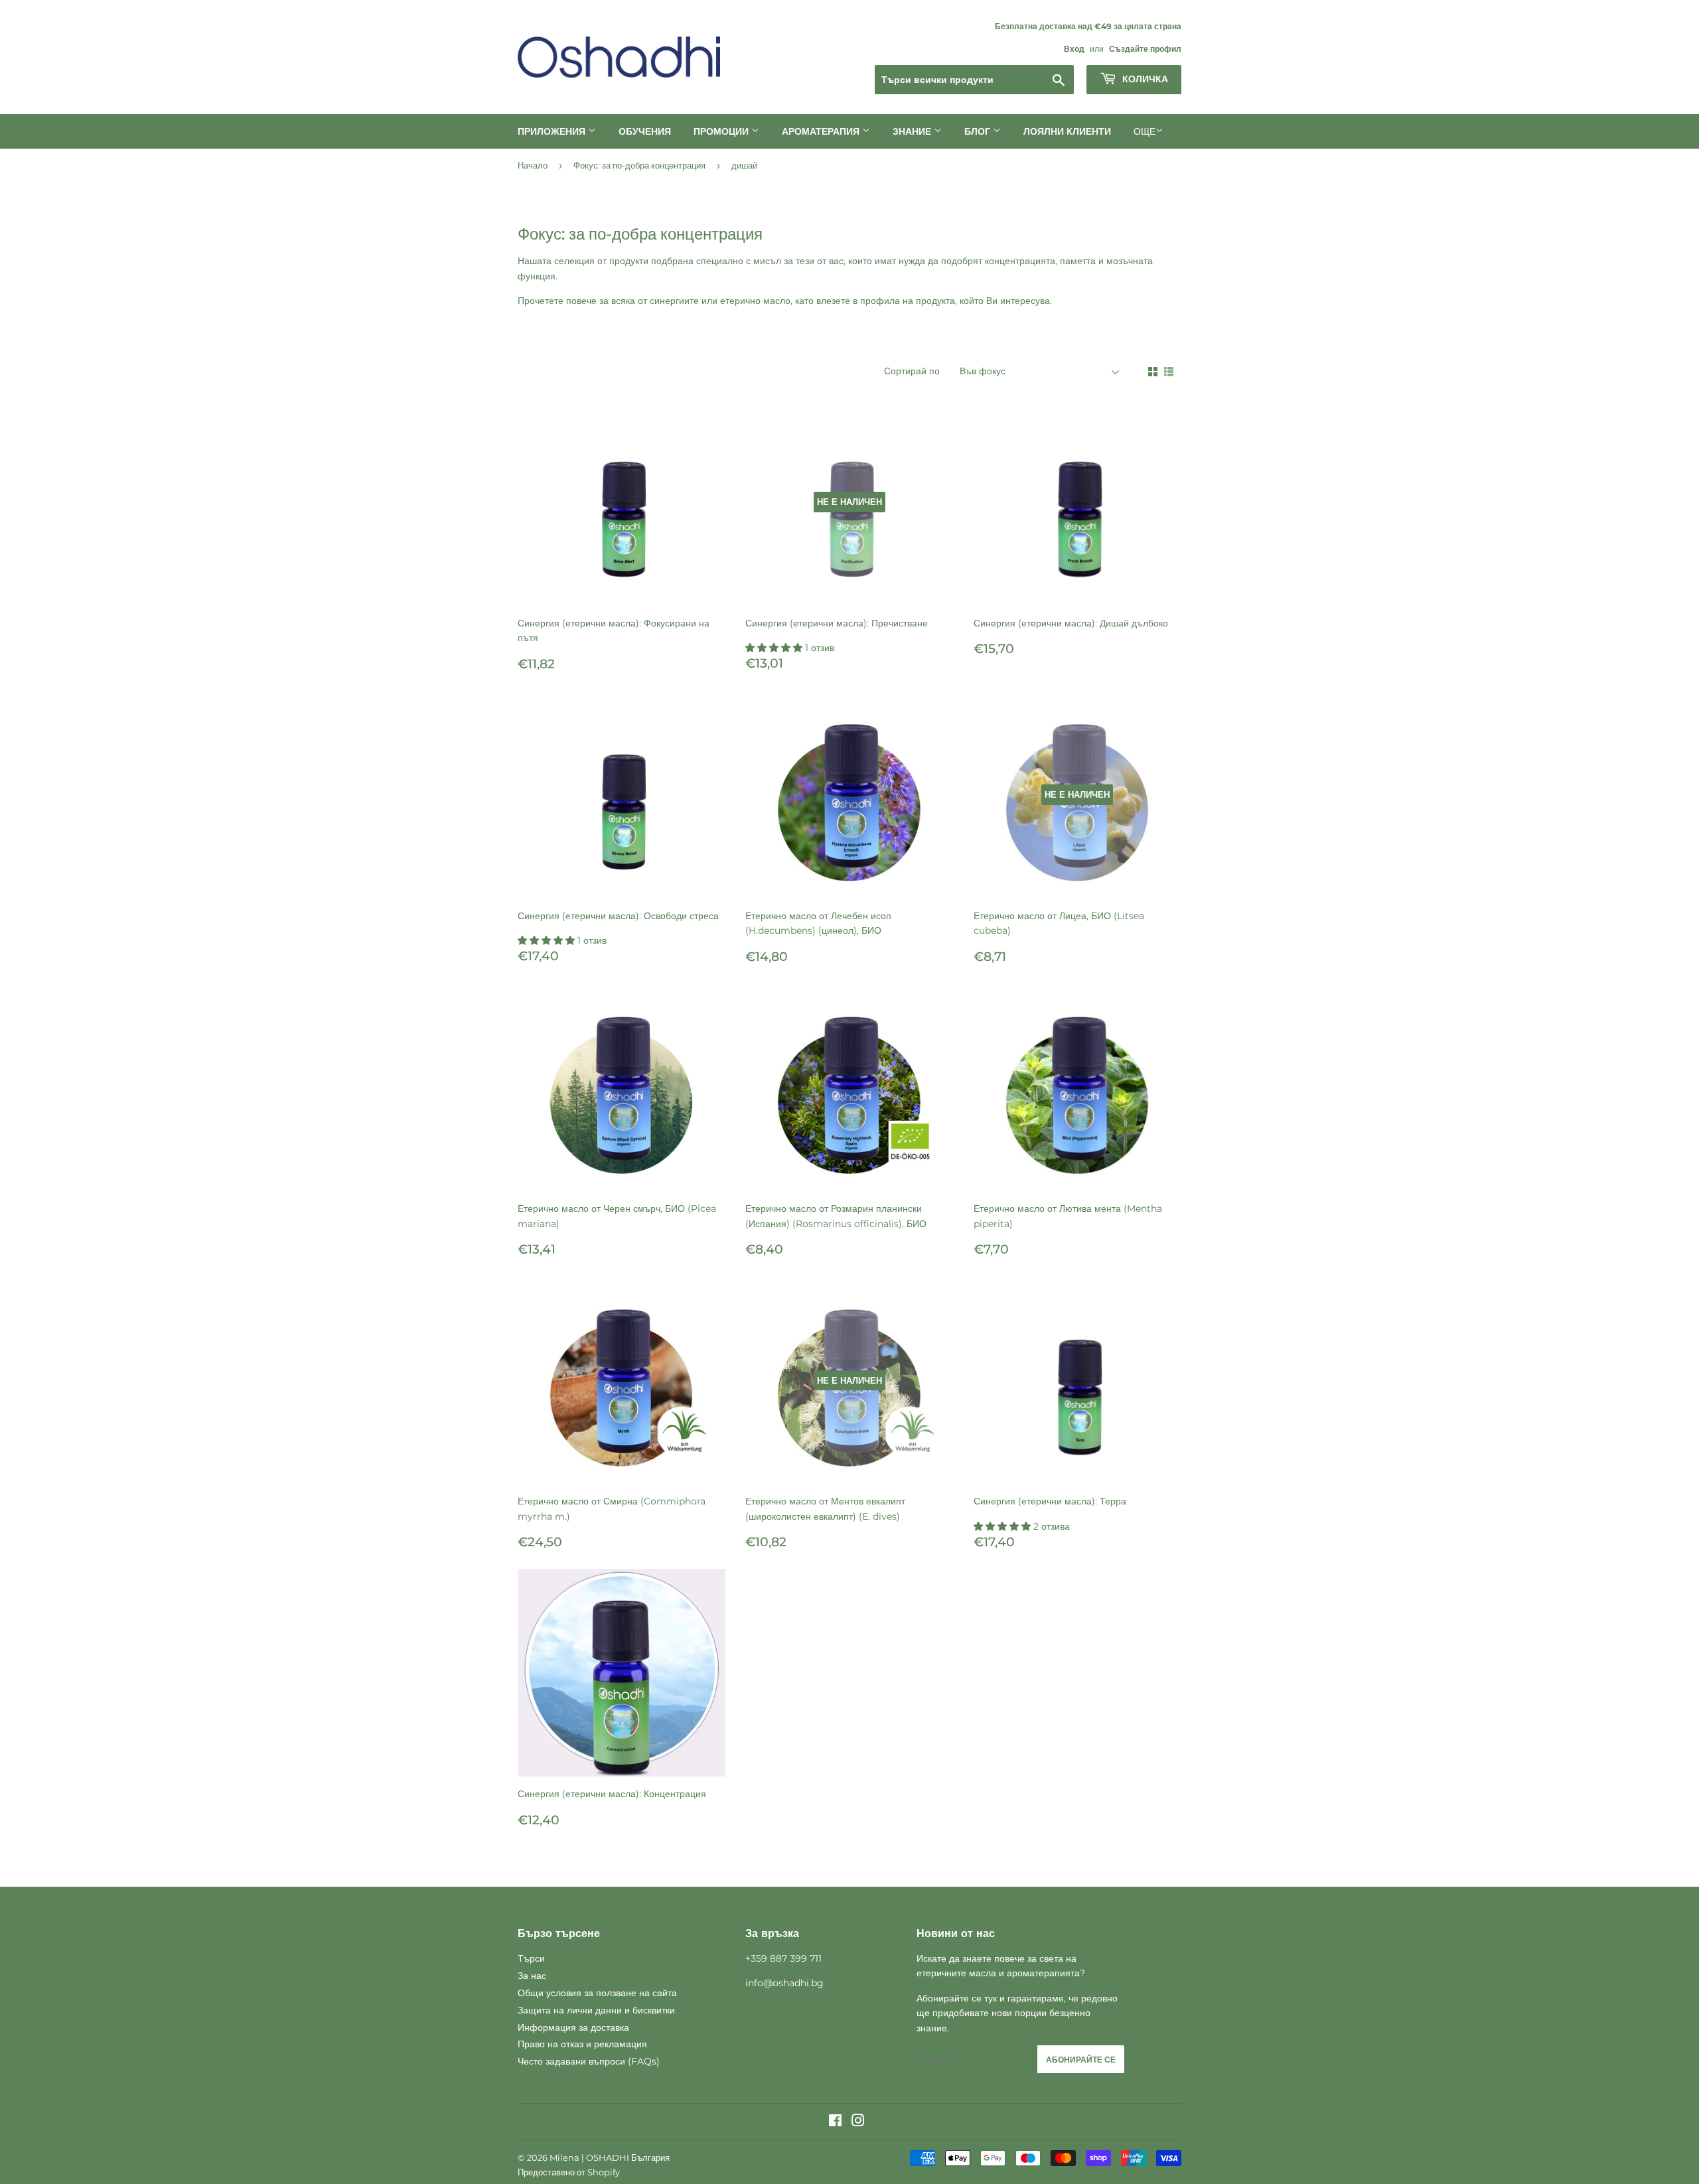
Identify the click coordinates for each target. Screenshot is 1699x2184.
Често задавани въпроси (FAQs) (589, 2061)
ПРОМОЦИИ (722, 131)
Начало (533, 165)
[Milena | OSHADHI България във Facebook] (835, 2122)
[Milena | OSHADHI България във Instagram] (858, 2122)
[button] (775, 648)
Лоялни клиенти (1067, 131)
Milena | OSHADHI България (610, 2157)
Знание (913, 131)
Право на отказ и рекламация (582, 2044)
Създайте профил (1145, 49)
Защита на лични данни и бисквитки (596, 2010)
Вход (1074, 49)
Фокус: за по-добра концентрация (639, 165)
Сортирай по (912, 371)
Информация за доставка (573, 2027)
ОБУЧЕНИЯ (645, 131)
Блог (979, 131)
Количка (1144, 79)
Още (1145, 131)
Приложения (553, 131)
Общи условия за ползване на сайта (597, 1993)
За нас (532, 1976)
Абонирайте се (1081, 2060)
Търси (531, 1958)
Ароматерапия (822, 131)
